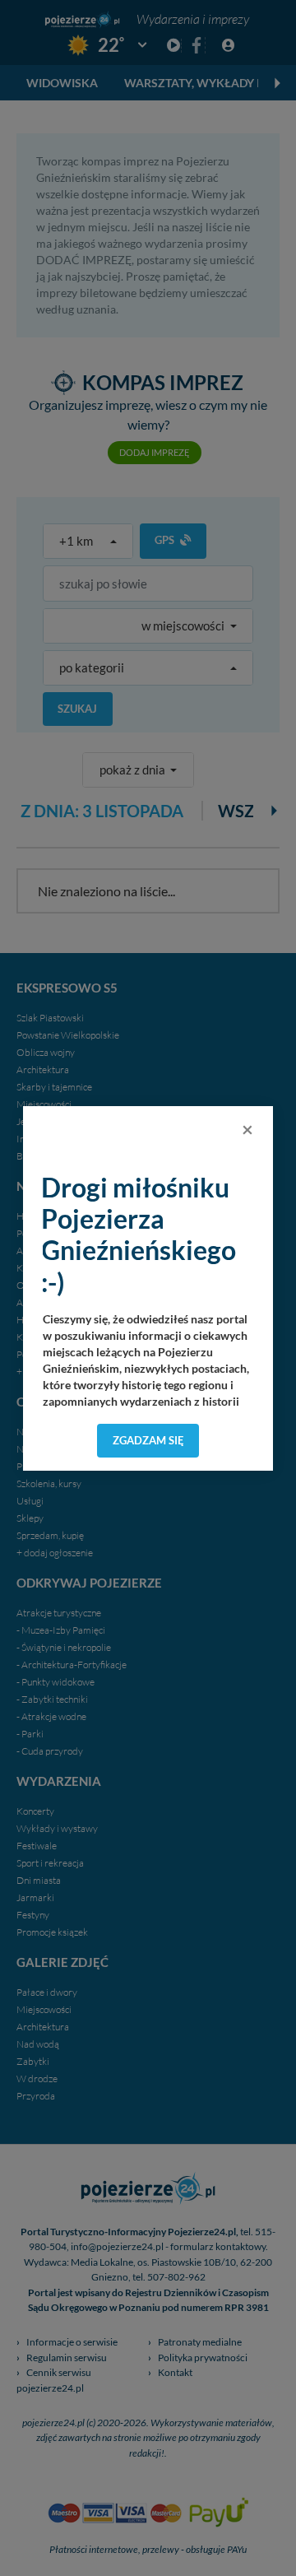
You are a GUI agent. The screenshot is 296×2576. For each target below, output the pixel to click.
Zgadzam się (148, 1440)
